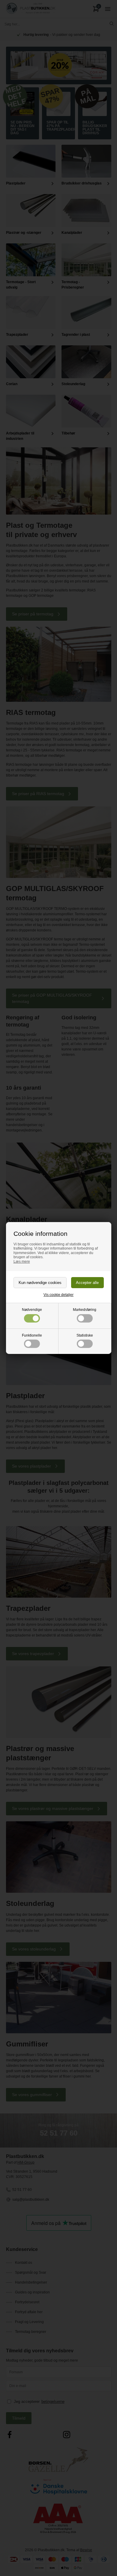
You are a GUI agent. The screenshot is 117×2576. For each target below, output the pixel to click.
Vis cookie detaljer (58, 1295)
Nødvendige (32, 1310)
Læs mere (22, 1262)
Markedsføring (85, 1310)
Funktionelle (32, 1335)
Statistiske (85, 1335)
